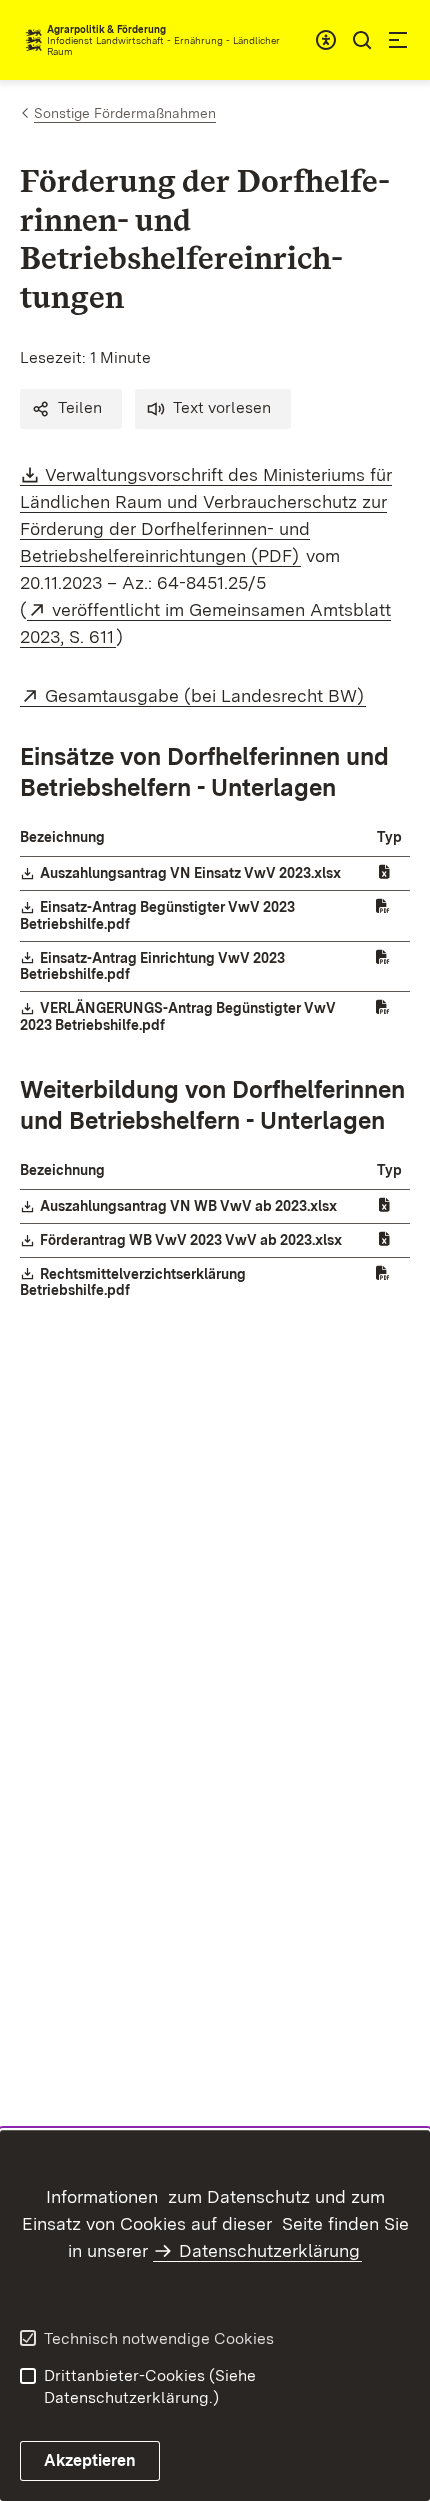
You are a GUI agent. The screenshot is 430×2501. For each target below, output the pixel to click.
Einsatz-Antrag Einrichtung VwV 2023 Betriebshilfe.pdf (152, 966)
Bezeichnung (62, 837)
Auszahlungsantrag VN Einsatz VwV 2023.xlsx (191, 873)
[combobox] (326, 40)
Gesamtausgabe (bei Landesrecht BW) (205, 695)
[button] (71, 409)
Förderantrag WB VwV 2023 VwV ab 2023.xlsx (192, 1240)
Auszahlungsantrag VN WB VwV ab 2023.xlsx (189, 1206)
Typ (389, 837)
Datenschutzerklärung (269, 2250)
